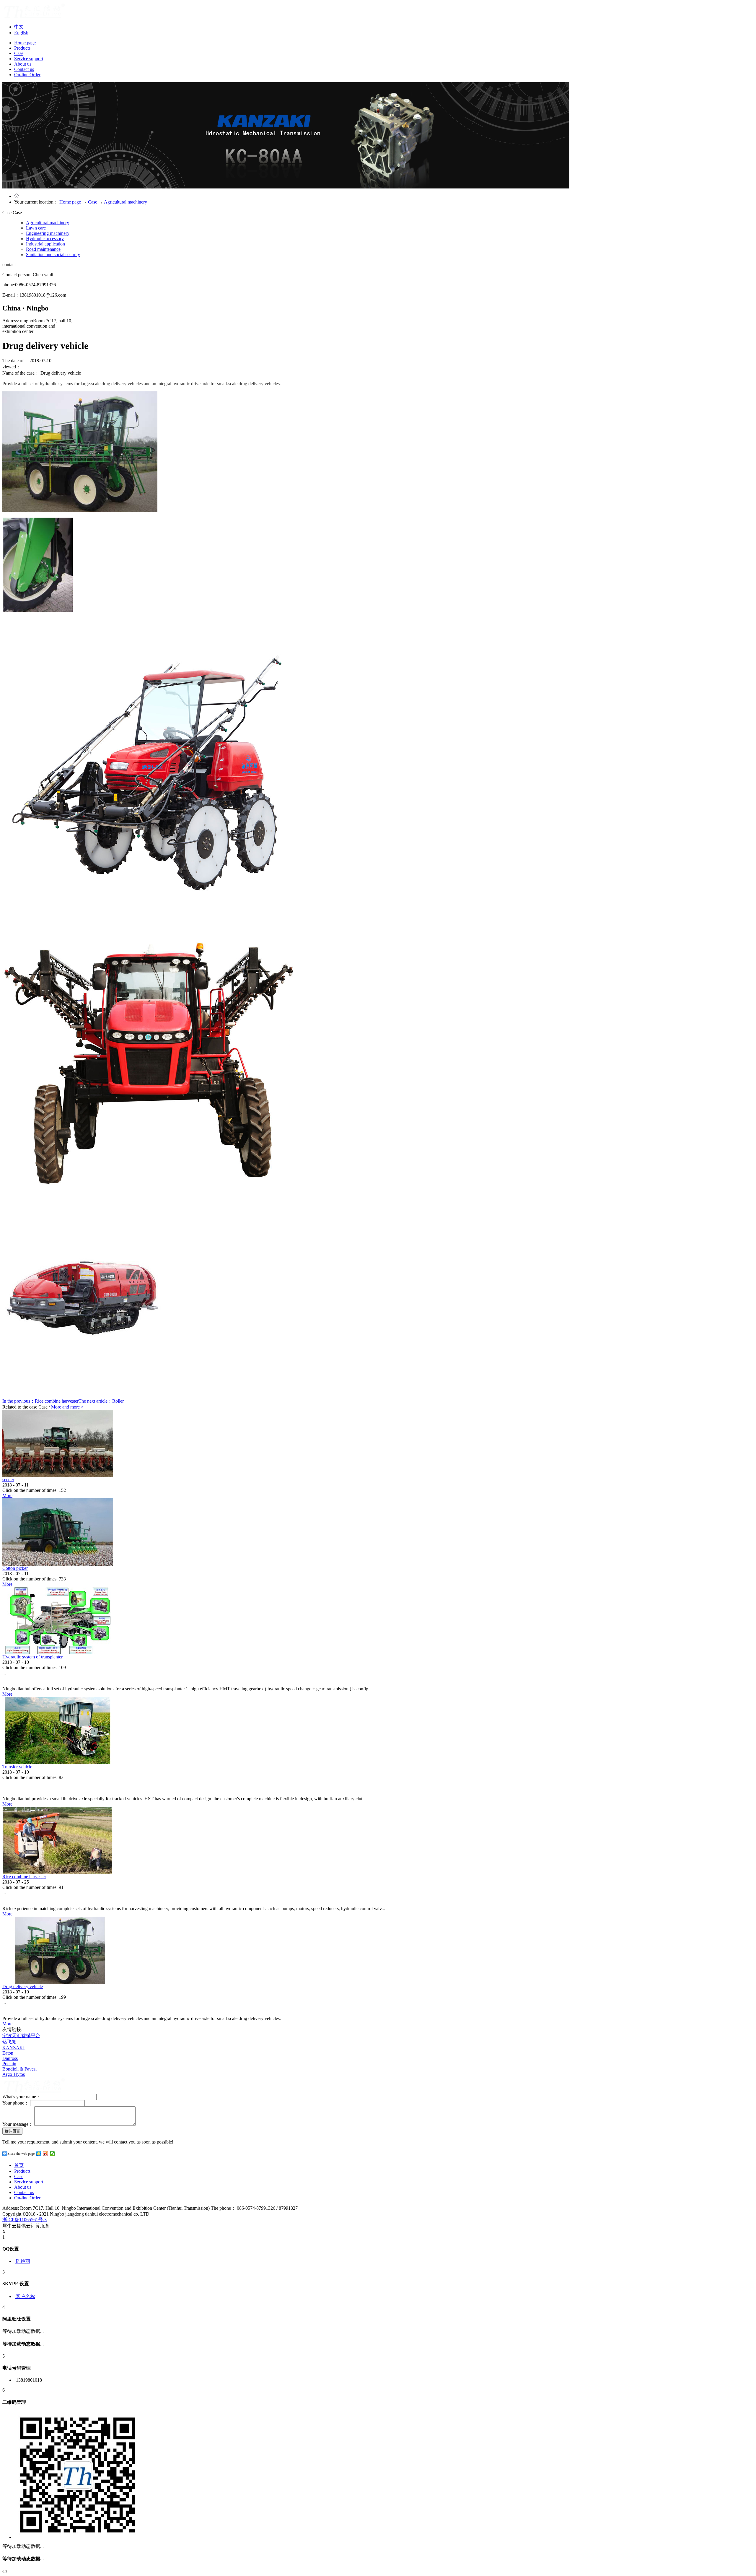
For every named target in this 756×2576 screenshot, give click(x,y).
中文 (19, 27)
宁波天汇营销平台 (21, 2036)
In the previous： (40, 1401)
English (21, 33)
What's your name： (22, 2097)
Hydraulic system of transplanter (32, 1657)
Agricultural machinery (126, 202)
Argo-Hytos (14, 2074)
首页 (19, 2165)
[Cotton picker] (58, 1564)
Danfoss (10, 2058)
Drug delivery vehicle (23, 1987)
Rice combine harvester (24, 1877)
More (7, 1496)
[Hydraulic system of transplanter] (58, 1653)
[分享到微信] (52, 2154)
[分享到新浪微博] (46, 2154)
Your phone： (16, 2103)
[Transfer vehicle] (58, 1763)
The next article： (101, 1401)
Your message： (18, 2124)
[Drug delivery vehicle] (58, 1982)
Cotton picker (15, 1568)
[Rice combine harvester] (58, 1872)
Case (93, 202)
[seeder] (58, 1475)
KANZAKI (13, 2048)
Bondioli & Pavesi (19, 2069)
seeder (8, 1480)
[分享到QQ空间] (39, 2154)
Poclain (9, 2064)
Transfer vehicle (17, 1767)
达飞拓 (9, 2042)
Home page (25, 43)
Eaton (8, 2053)
